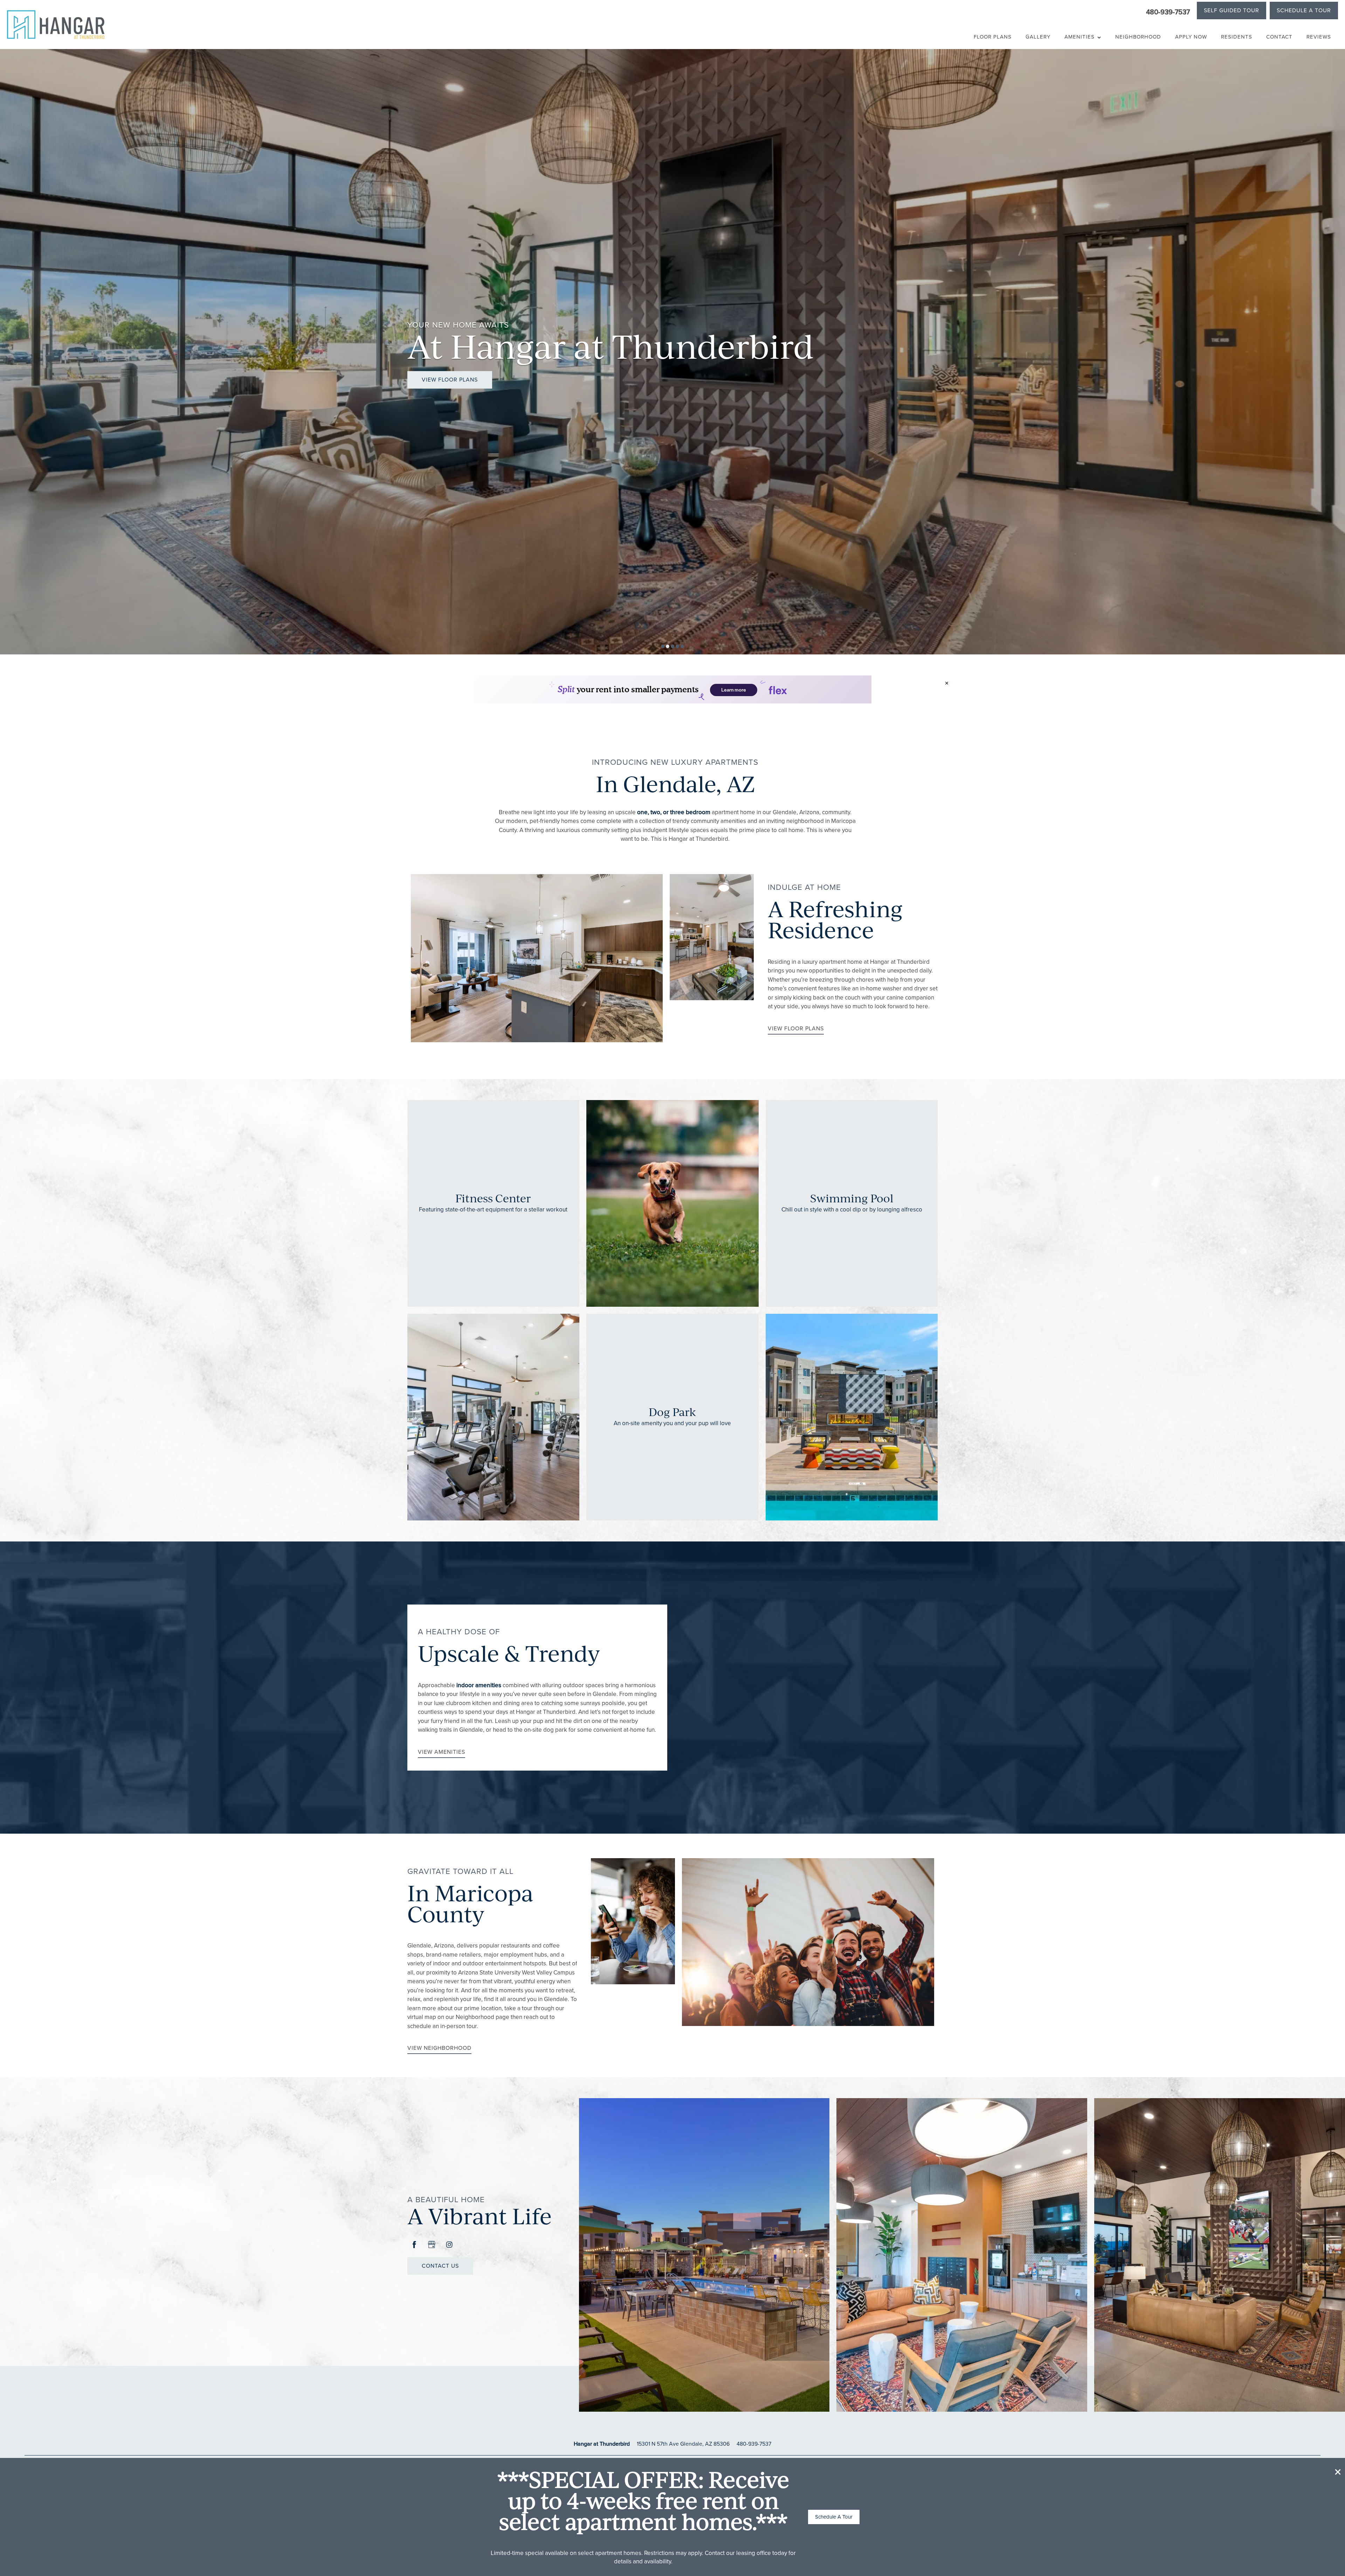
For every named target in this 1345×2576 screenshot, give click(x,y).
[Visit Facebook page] (414, 2245)
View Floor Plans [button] (450, 380)
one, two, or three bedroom (674, 812)
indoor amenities (479, 1685)
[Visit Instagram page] (449, 2245)
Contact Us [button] (440, 2266)
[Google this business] (432, 2245)
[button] (1338, 2472)
